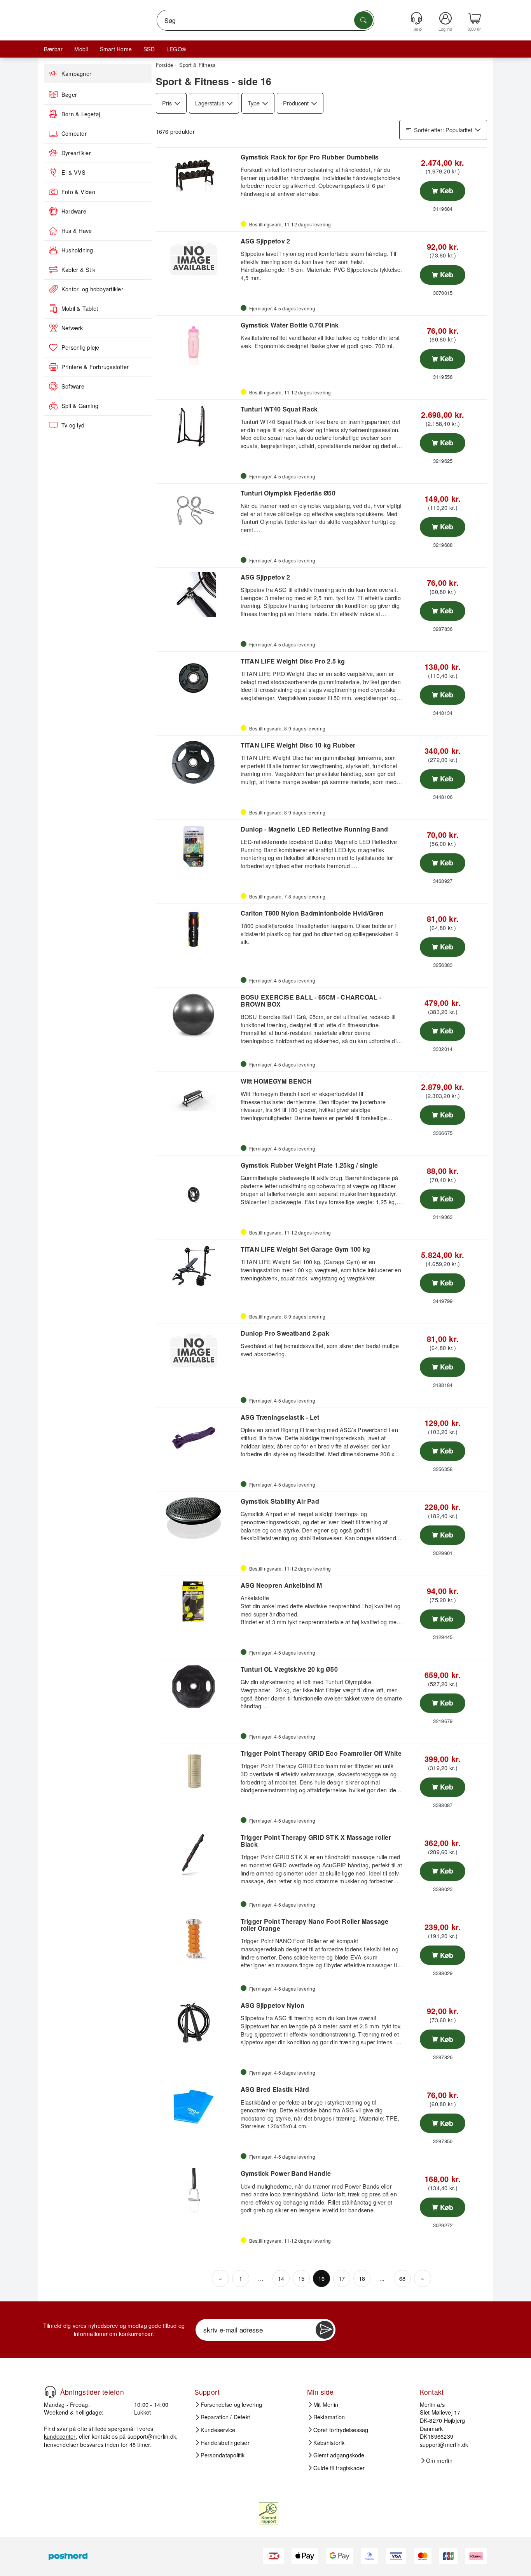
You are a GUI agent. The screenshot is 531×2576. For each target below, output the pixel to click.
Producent (296, 103)
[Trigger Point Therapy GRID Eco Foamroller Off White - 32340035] (197, 1770)
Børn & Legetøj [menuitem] (81, 114)
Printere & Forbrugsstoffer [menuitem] (95, 367)
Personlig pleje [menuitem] (80, 347)
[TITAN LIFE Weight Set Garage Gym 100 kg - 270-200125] (197, 1266)
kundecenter (60, 2436)
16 (321, 2278)
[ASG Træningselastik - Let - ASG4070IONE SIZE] (197, 1434)
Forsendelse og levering (231, 2404)
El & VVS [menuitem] (73, 172)
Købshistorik (329, 2443)
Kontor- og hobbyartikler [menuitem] (92, 289)
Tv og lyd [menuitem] (73, 425)
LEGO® (176, 49)
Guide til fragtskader (339, 2468)
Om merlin (439, 2460)
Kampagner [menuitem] (76, 74)
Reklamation (329, 2417)
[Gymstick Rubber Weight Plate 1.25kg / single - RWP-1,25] (197, 1182)
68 (402, 2278)
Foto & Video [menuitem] (78, 192)
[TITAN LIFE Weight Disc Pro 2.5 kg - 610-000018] (197, 678)
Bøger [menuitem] (69, 95)
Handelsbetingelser (225, 2443)
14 (281, 2278)
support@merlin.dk (152, 2436)
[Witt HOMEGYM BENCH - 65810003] (197, 1098)
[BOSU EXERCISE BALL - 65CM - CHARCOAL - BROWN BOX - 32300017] (197, 1014)
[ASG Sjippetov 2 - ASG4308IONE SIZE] (197, 594)
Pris (167, 103)
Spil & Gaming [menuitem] (80, 406)
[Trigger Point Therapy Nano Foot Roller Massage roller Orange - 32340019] (197, 1939)
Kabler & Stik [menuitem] (78, 270)
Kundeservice (218, 2430)
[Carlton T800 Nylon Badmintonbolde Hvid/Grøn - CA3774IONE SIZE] (197, 930)
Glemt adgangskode (339, 2455)
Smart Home (116, 49)
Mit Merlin (326, 2404)
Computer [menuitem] (74, 133)
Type (254, 103)
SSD (149, 49)
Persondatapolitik (223, 2455)
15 (301, 2278)
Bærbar (53, 49)
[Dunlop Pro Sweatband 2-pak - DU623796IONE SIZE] (197, 1350)
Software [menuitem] (73, 386)
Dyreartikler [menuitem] (76, 153)
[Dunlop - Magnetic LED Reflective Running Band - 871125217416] (197, 846)
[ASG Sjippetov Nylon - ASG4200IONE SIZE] (197, 2023)
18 (362, 2278)
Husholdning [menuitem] (77, 250)
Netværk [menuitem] (72, 328)
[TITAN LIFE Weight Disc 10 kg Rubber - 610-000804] (197, 762)
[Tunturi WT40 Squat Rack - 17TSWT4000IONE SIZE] (197, 426)
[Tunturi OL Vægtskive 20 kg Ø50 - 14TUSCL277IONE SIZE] (197, 1686)
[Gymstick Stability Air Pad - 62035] (197, 1518)
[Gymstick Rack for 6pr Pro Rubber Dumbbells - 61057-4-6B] (197, 174)
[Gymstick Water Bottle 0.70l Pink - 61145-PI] (197, 342)
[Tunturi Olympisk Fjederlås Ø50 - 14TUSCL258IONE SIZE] (197, 510)
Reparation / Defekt (225, 2417)
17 (342, 2278)
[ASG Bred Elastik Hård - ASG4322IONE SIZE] (197, 2107)
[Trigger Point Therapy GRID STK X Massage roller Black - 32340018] (197, 1855)
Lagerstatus (210, 103)
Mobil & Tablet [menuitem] (80, 308)
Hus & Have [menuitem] (77, 231)
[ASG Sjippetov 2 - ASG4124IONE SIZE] (197, 258)
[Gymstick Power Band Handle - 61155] (197, 2191)
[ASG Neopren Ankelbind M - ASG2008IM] (197, 1602)
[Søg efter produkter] (363, 20)
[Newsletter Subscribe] (325, 2330)
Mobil (81, 49)
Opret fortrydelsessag (341, 2430)
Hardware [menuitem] (74, 211)
